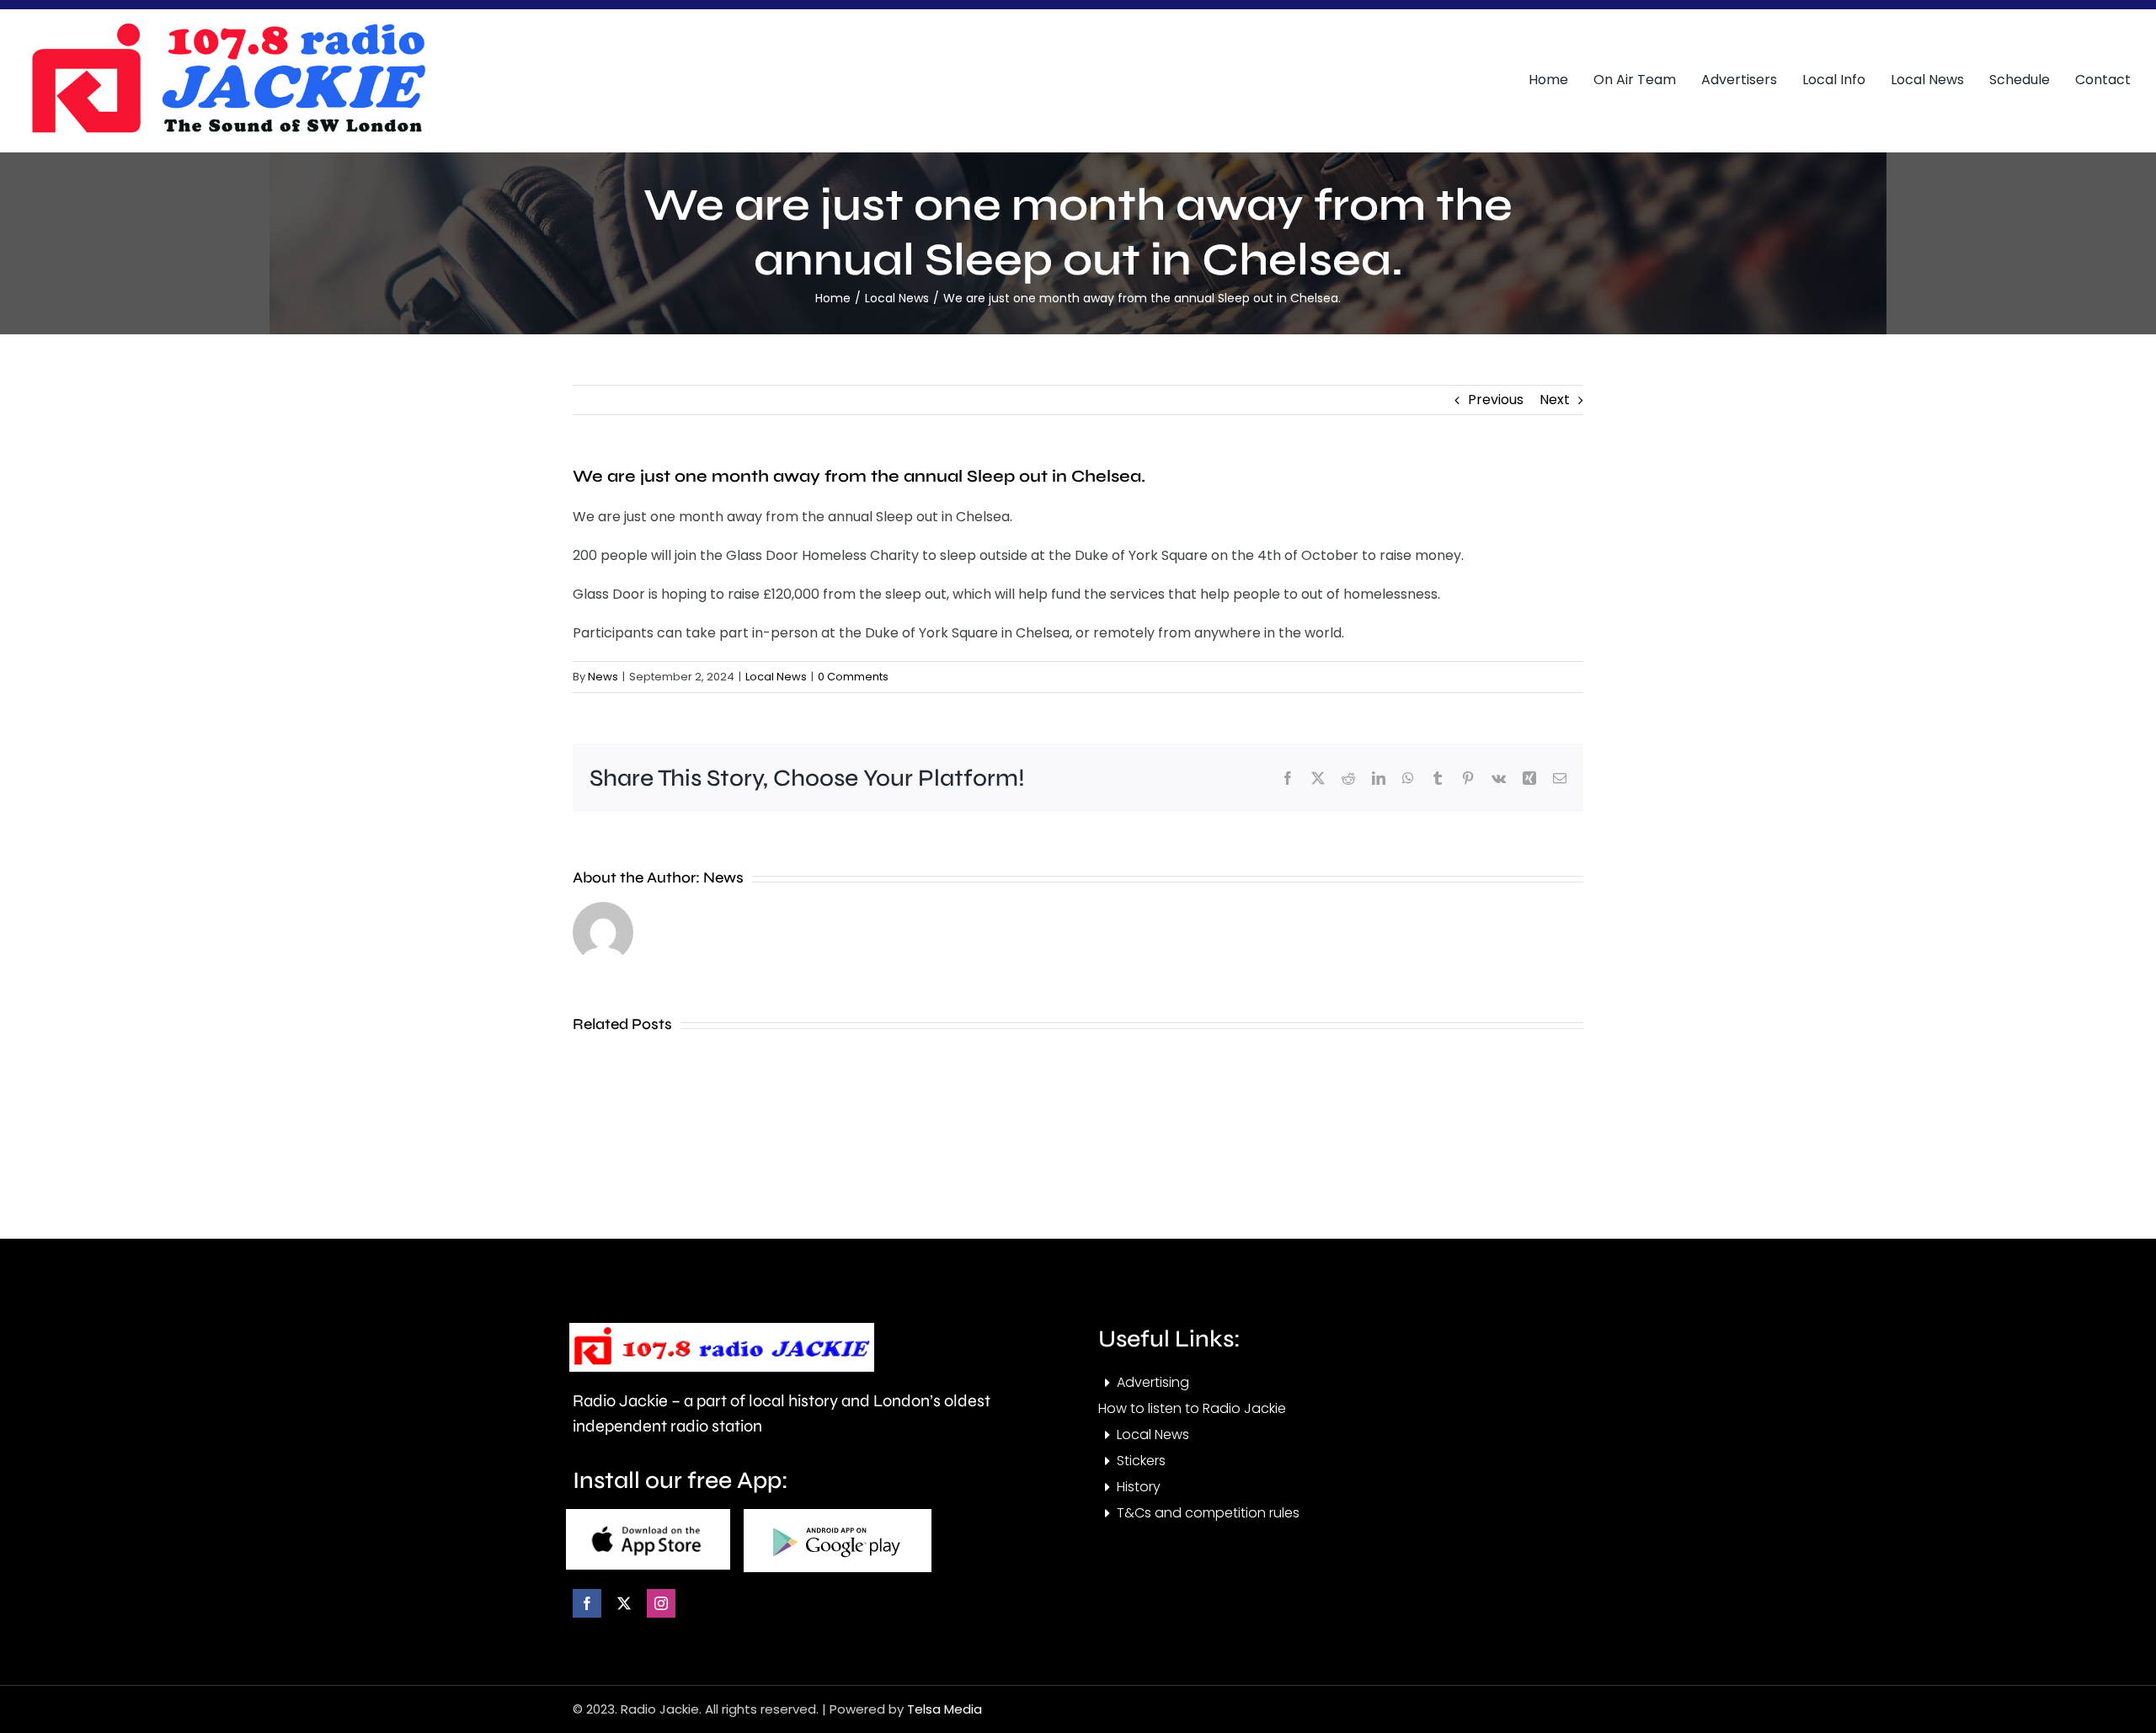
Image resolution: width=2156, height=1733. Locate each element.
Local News (776, 677)
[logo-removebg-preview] (722, 1329)
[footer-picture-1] (648, 1515)
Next (1555, 400)
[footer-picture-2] (838, 1515)
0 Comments (853, 677)
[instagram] (661, 1603)
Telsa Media (945, 1709)
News (603, 677)
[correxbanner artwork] (227, 28)
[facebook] (587, 1603)
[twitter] (624, 1603)
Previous (1496, 400)
